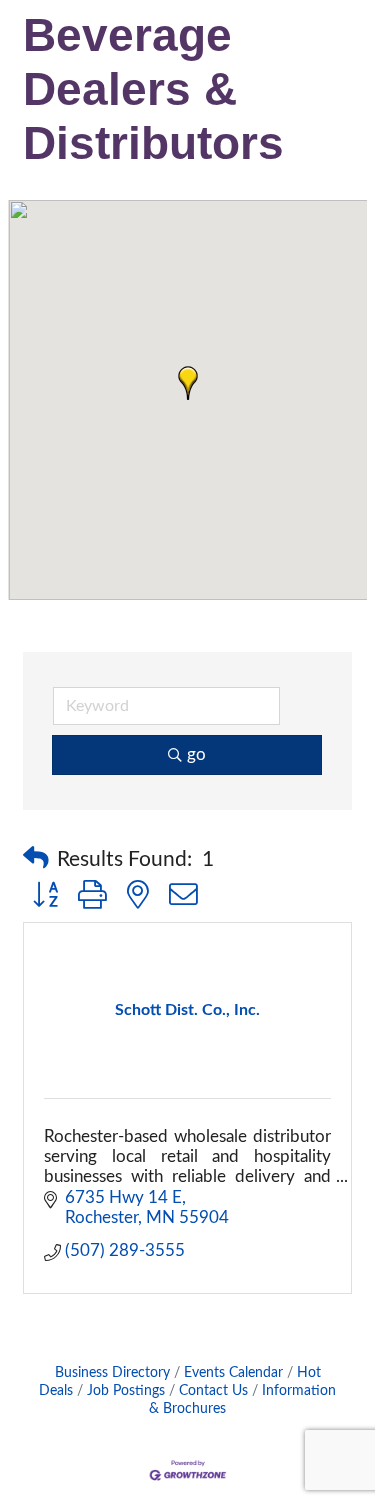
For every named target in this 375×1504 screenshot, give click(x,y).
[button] (188, 383)
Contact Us (213, 1390)
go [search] (196, 754)
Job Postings (126, 1390)
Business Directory (112, 1372)
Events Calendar (233, 1372)
